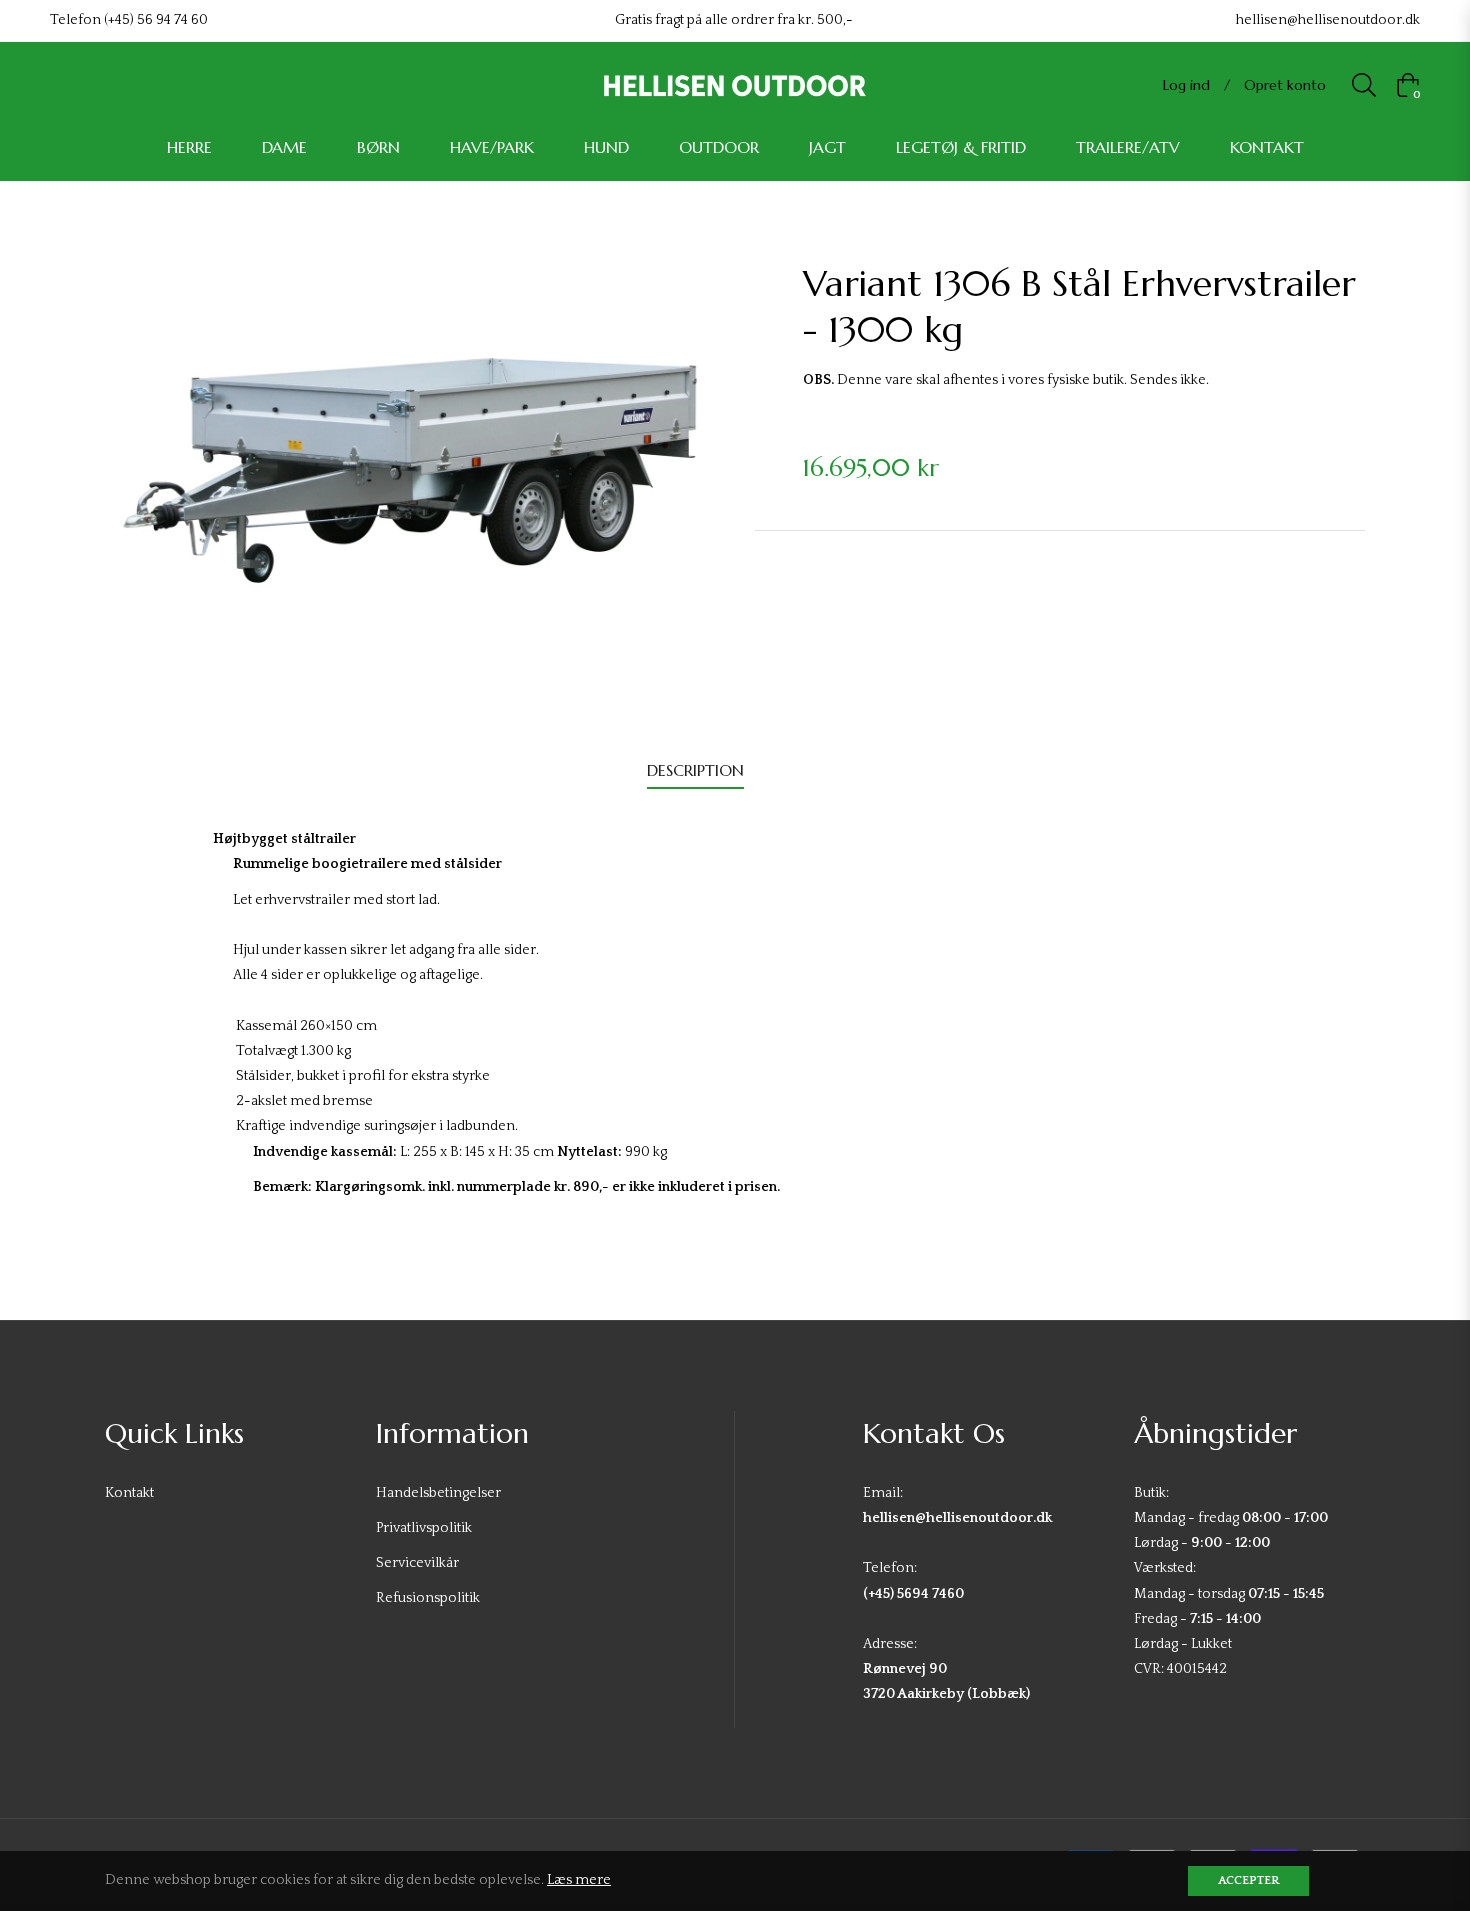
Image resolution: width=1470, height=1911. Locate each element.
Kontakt (129, 1493)
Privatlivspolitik (424, 1528)
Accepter (1248, 1880)
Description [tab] (695, 770)
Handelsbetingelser (438, 1493)
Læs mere (579, 1880)
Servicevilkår (417, 1563)
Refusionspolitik (428, 1598)
